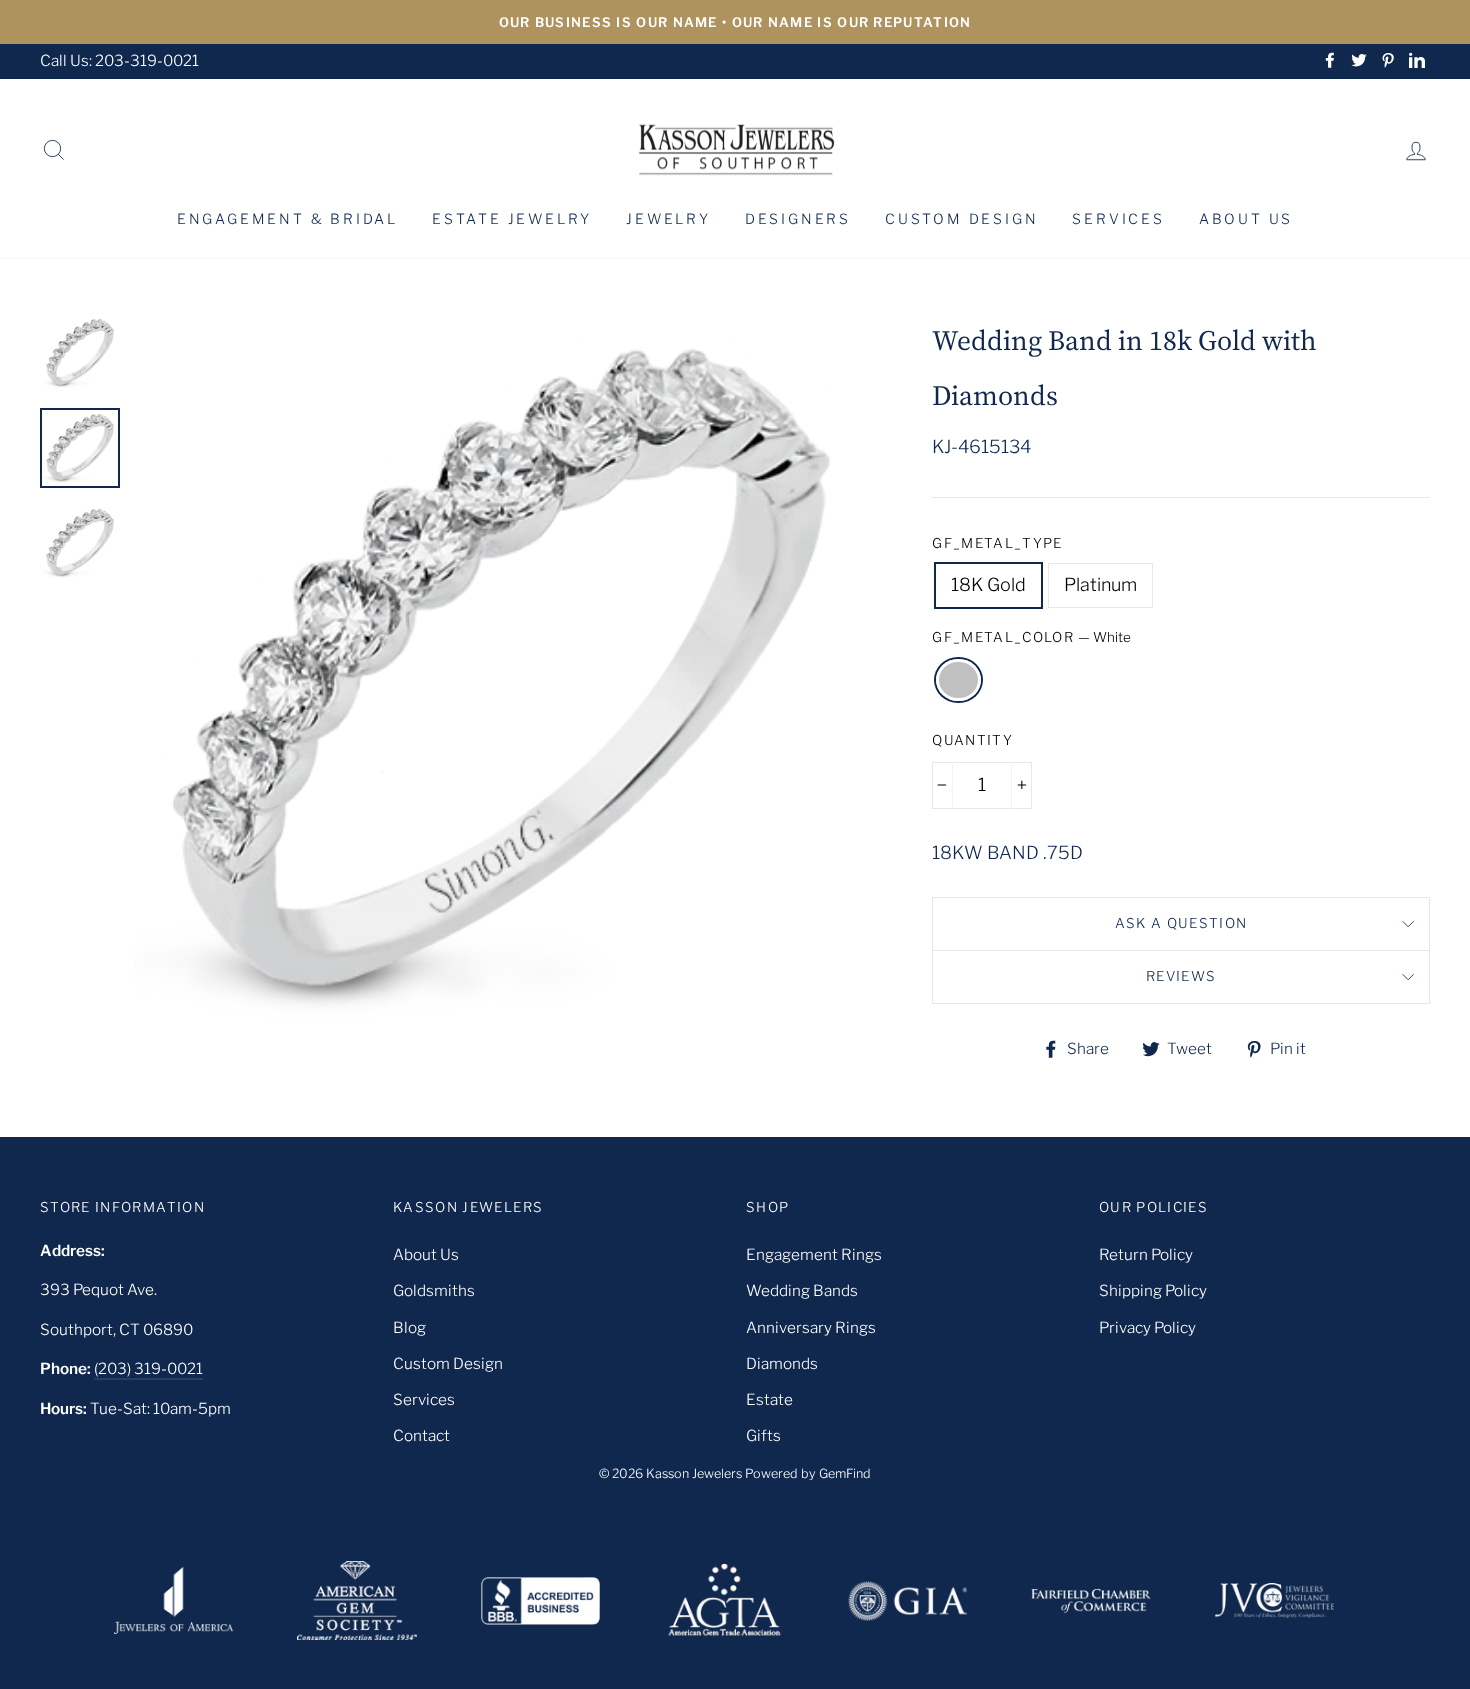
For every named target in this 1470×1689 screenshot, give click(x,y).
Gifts (763, 1435)
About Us (1246, 218)
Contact (421, 1435)
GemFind (845, 1473)
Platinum (1100, 584)
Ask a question (1181, 923)
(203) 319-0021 (148, 1368)
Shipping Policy (1153, 1290)
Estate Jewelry (512, 218)
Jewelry (668, 218)
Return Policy (1146, 1254)
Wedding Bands (802, 1290)
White (958, 680)
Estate (769, 1399)
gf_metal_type (997, 543)
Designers (798, 218)
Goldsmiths (434, 1290)
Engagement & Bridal (287, 218)
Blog (409, 1327)
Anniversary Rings (811, 1327)
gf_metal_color (1031, 637)
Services (1118, 218)
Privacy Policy (1147, 1327)
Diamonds (782, 1363)
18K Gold (988, 584)
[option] (735, 22)
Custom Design (961, 218)
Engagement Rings (814, 1254)
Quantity (972, 740)
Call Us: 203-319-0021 (119, 60)
